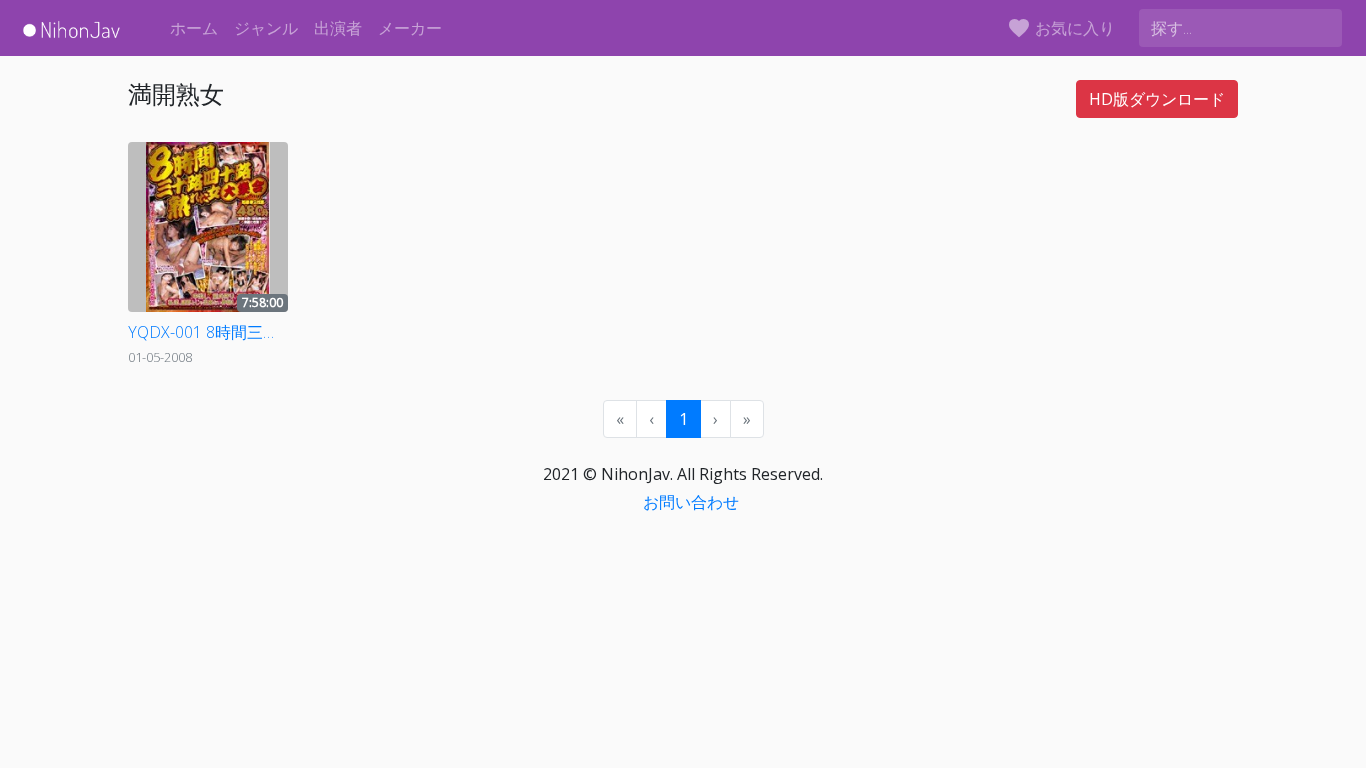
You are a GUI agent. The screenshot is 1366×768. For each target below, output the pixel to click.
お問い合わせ (691, 502)
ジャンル (266, 28)
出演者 (338, 28)
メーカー (410, 28)
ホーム (194, 28)
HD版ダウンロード (1157, 99)
